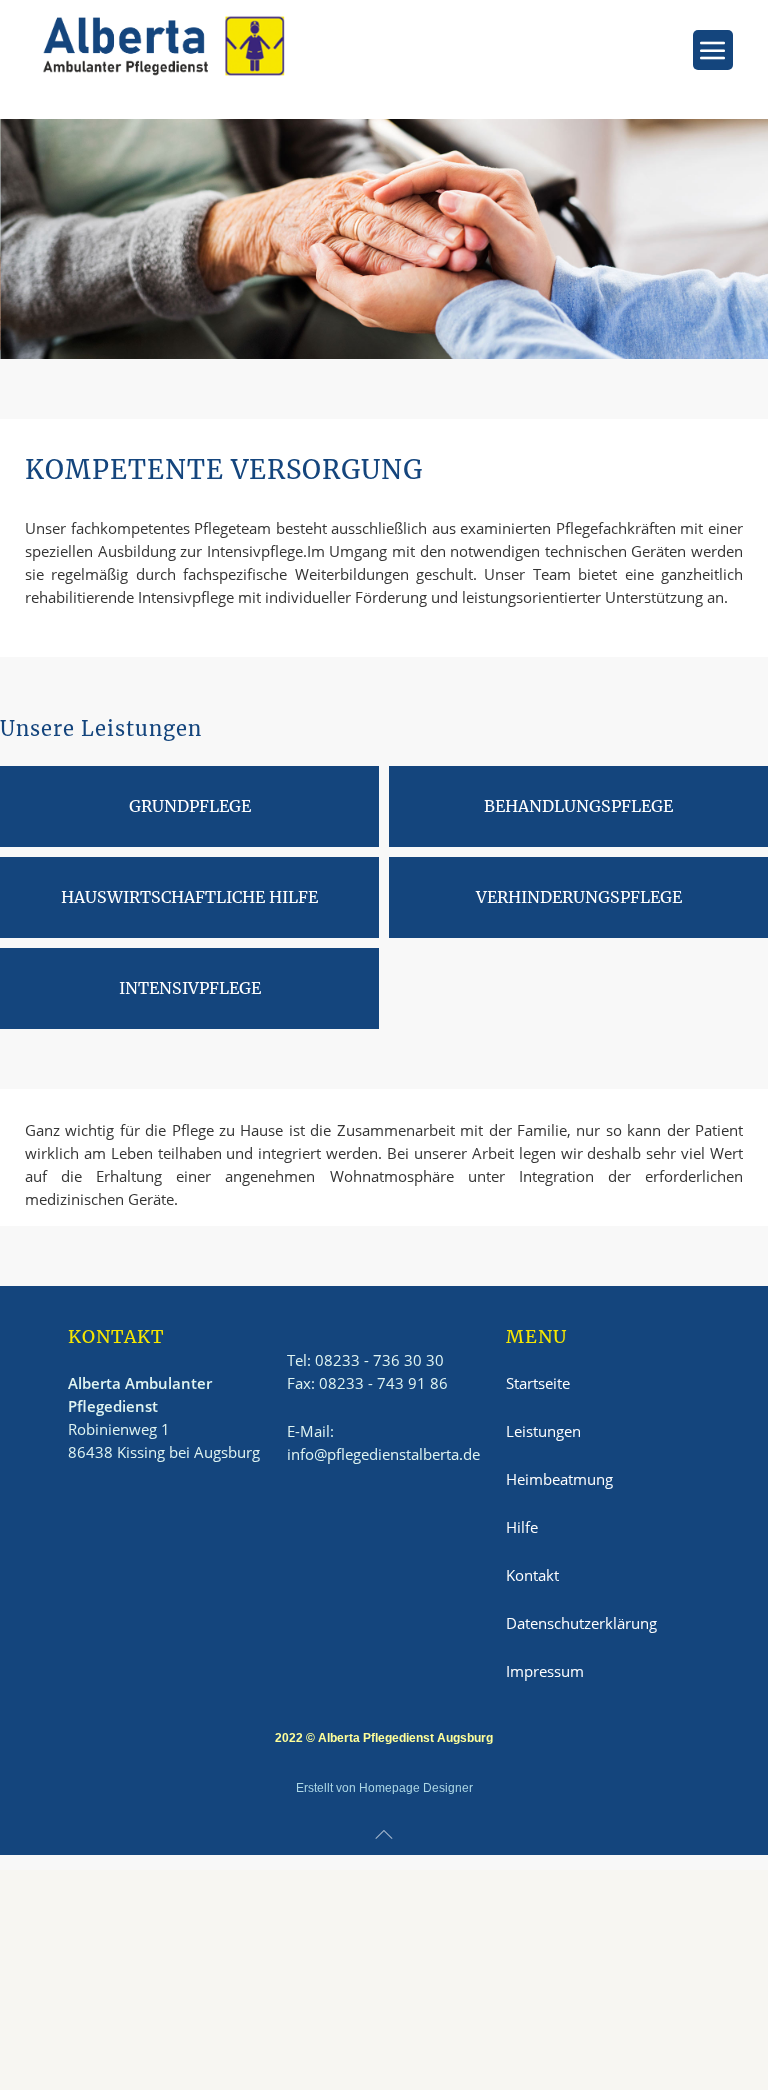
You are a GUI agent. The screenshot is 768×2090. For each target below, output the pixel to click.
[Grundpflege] (189, 806)
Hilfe (522, 1527)
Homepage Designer (416, 1788)
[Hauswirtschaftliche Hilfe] (189, 897)
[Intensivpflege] (189, 988)
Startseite (538, 1383)
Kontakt (532, 1575)
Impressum (545, 1671)
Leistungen (543, 1431)
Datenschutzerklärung (581, 1623)
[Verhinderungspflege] (578, 897)
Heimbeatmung (559, 1479)
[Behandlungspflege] (578, 806)
